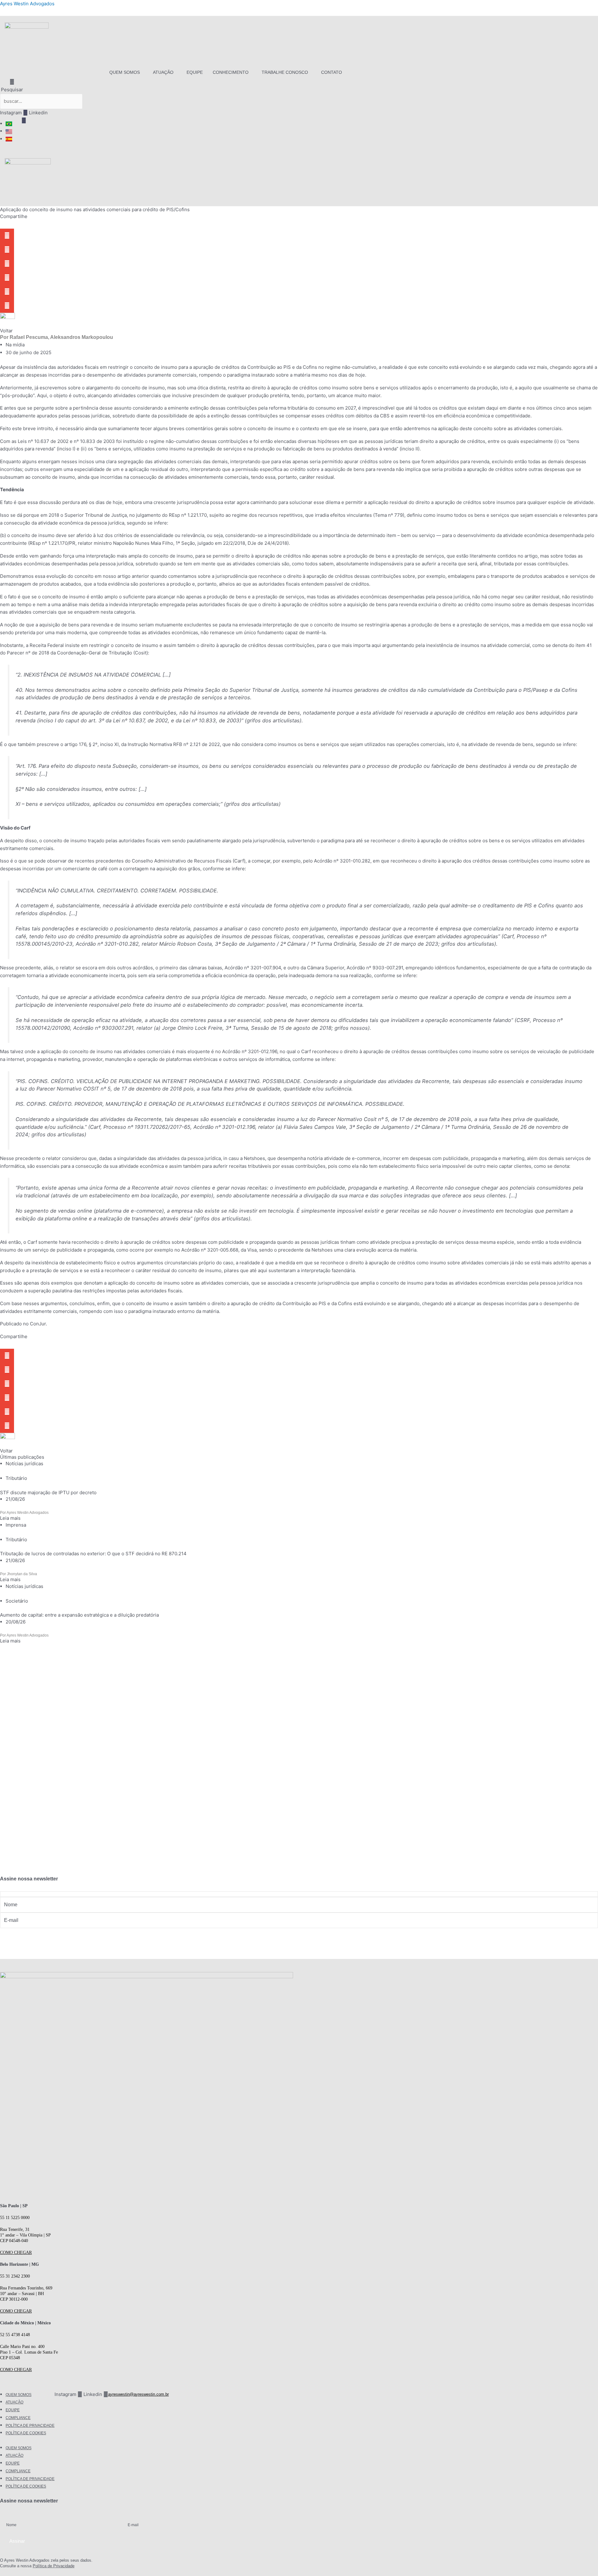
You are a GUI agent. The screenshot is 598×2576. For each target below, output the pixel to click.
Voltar (6, 331)
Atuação (163, 72)
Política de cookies (26, 2433)
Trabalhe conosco (285, 72)
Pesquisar (12, 90)
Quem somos (125, 72)
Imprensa (16, 1525)
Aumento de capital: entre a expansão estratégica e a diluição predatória (79, 1615)
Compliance (18, 2418)
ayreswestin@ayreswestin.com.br (138, 2394)
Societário (17, 1601)
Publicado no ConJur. (24, 1324)
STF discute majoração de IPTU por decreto (48, 1492)
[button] (126, 72)
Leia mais (10, 1518)
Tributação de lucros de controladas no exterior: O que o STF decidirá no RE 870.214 (93, 1554)
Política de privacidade (30, 2426)
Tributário (16, 1478)
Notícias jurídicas (24, 1464)
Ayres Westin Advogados (27, 4)
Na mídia (15, 345)
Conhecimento (231, 72)
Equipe (195, 72)
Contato (332, 72)
